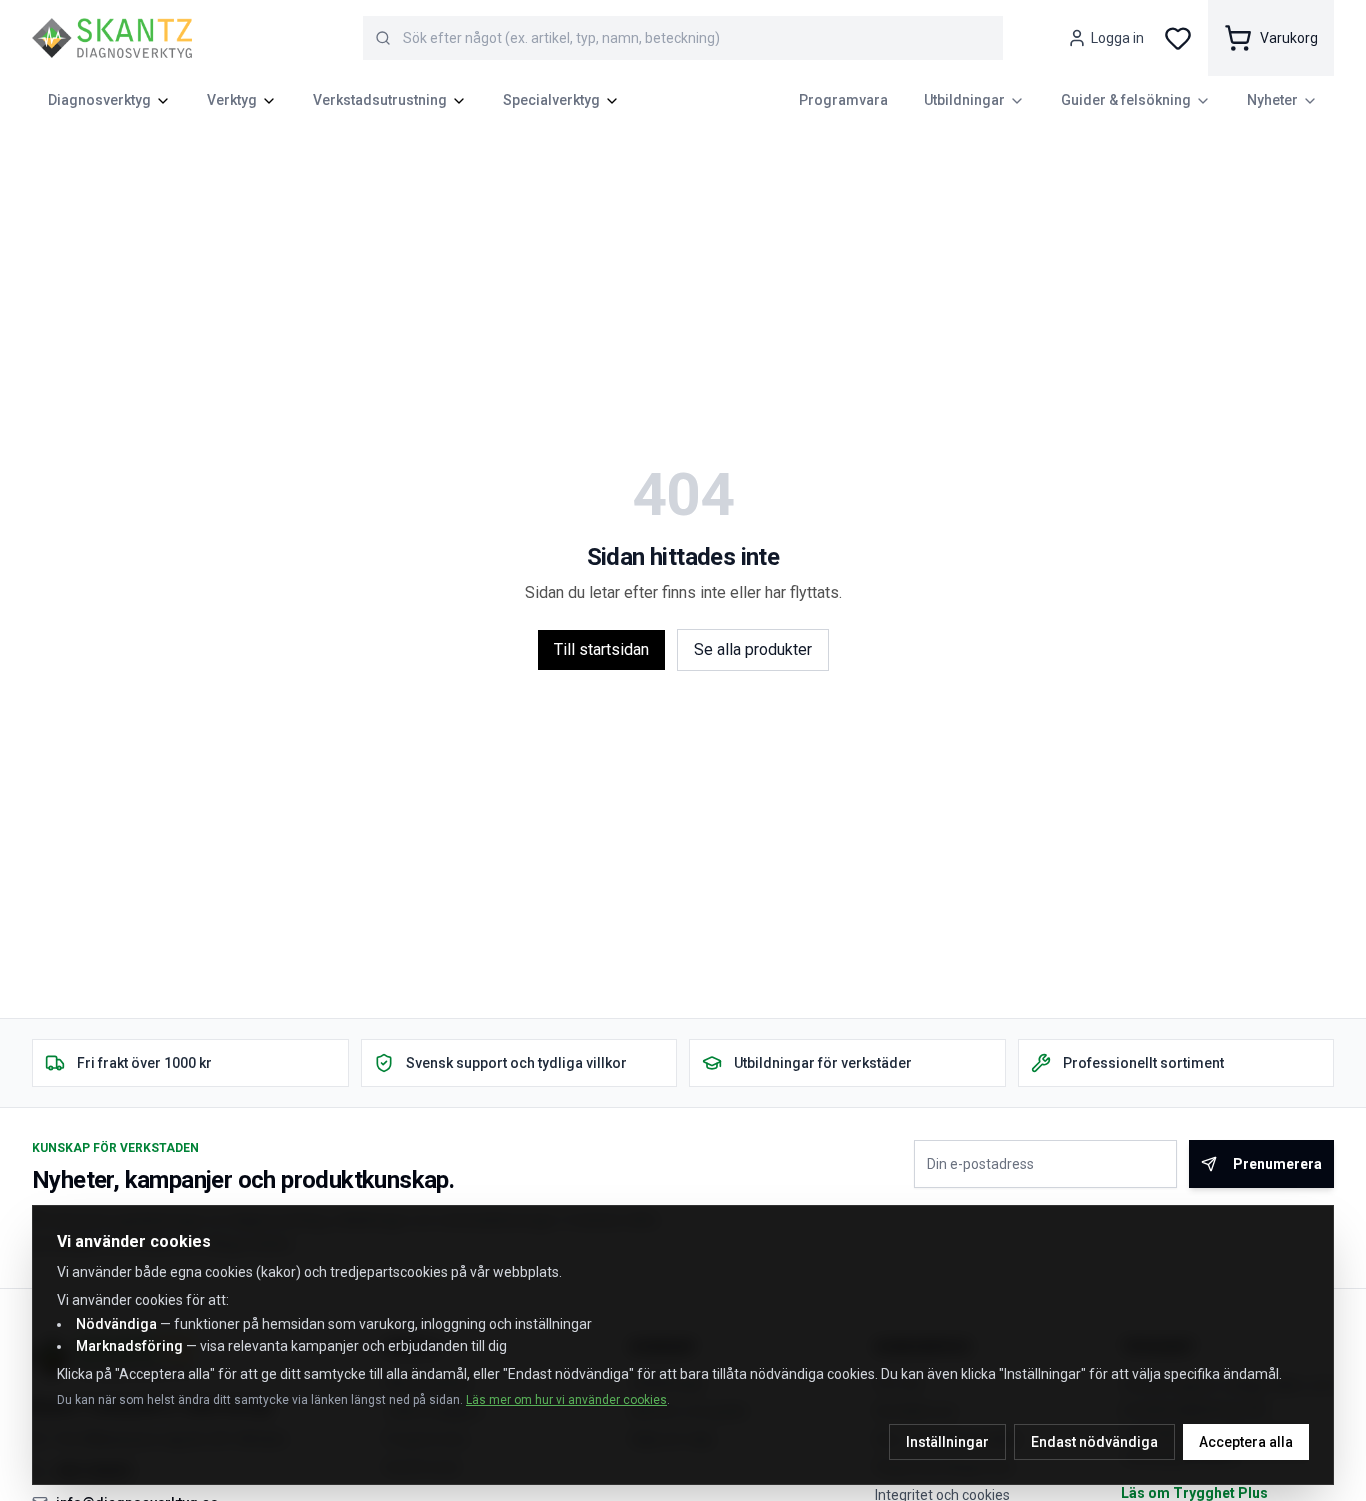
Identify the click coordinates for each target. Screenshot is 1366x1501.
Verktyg (232, 100)
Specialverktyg (551, 100)
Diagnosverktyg (99, 100)
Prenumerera (1277, 1164)
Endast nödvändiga (1094, 1442)
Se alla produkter (753, 649)
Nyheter (1272, 100)
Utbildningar (964, 100)
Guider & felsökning (1126, 100)
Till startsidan (601, 649)
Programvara (843, 100)
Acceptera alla (1246, 1442)
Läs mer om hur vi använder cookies (566, 1400)
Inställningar (947, 1442)
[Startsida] (112, 38)
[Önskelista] (1178, 38)
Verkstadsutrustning (380, 100)
